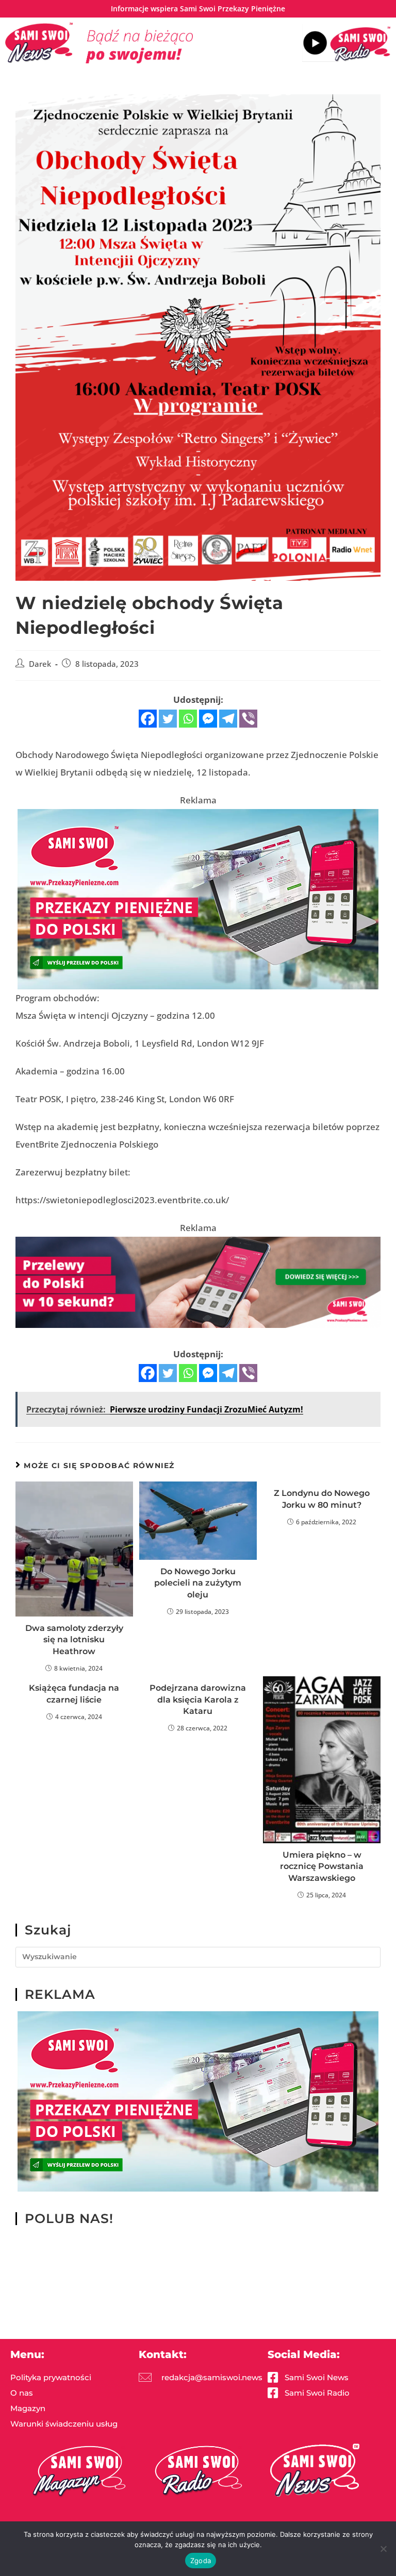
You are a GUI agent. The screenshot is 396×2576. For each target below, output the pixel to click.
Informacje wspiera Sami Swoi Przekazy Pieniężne (198, 9)
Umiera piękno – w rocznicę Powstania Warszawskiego (322, 1866)
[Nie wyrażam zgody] (383, 2549)
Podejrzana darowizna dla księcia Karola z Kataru (198, 1699)
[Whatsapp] (188, 719)
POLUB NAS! (69, 2218)
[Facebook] (148, 719)
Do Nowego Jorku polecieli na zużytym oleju (198, 1583)
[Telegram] (228, 719)
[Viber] (248, 719)
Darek (40, 664)
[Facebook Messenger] (208, 719)
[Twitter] (168, 719)
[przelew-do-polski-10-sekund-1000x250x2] (198, 1281)
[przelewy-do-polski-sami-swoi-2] (198, 898)
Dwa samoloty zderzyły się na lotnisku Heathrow (74, 1640)
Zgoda (201, 2561)
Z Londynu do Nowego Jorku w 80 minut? (322, 1499)
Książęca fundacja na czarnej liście (74, 1694)
